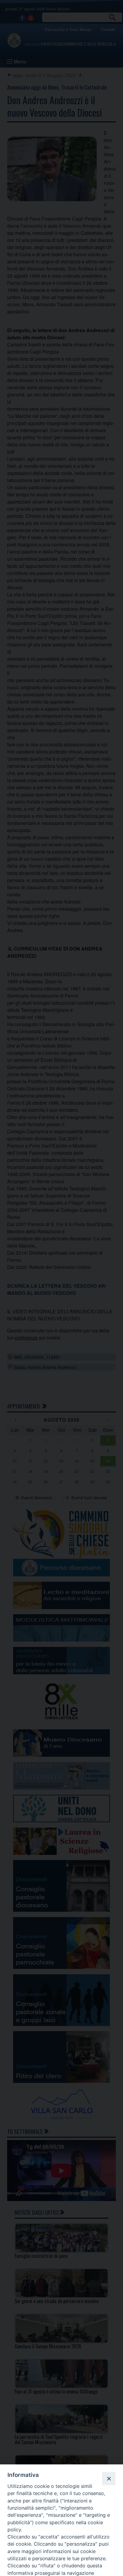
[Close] (109, 2478)
